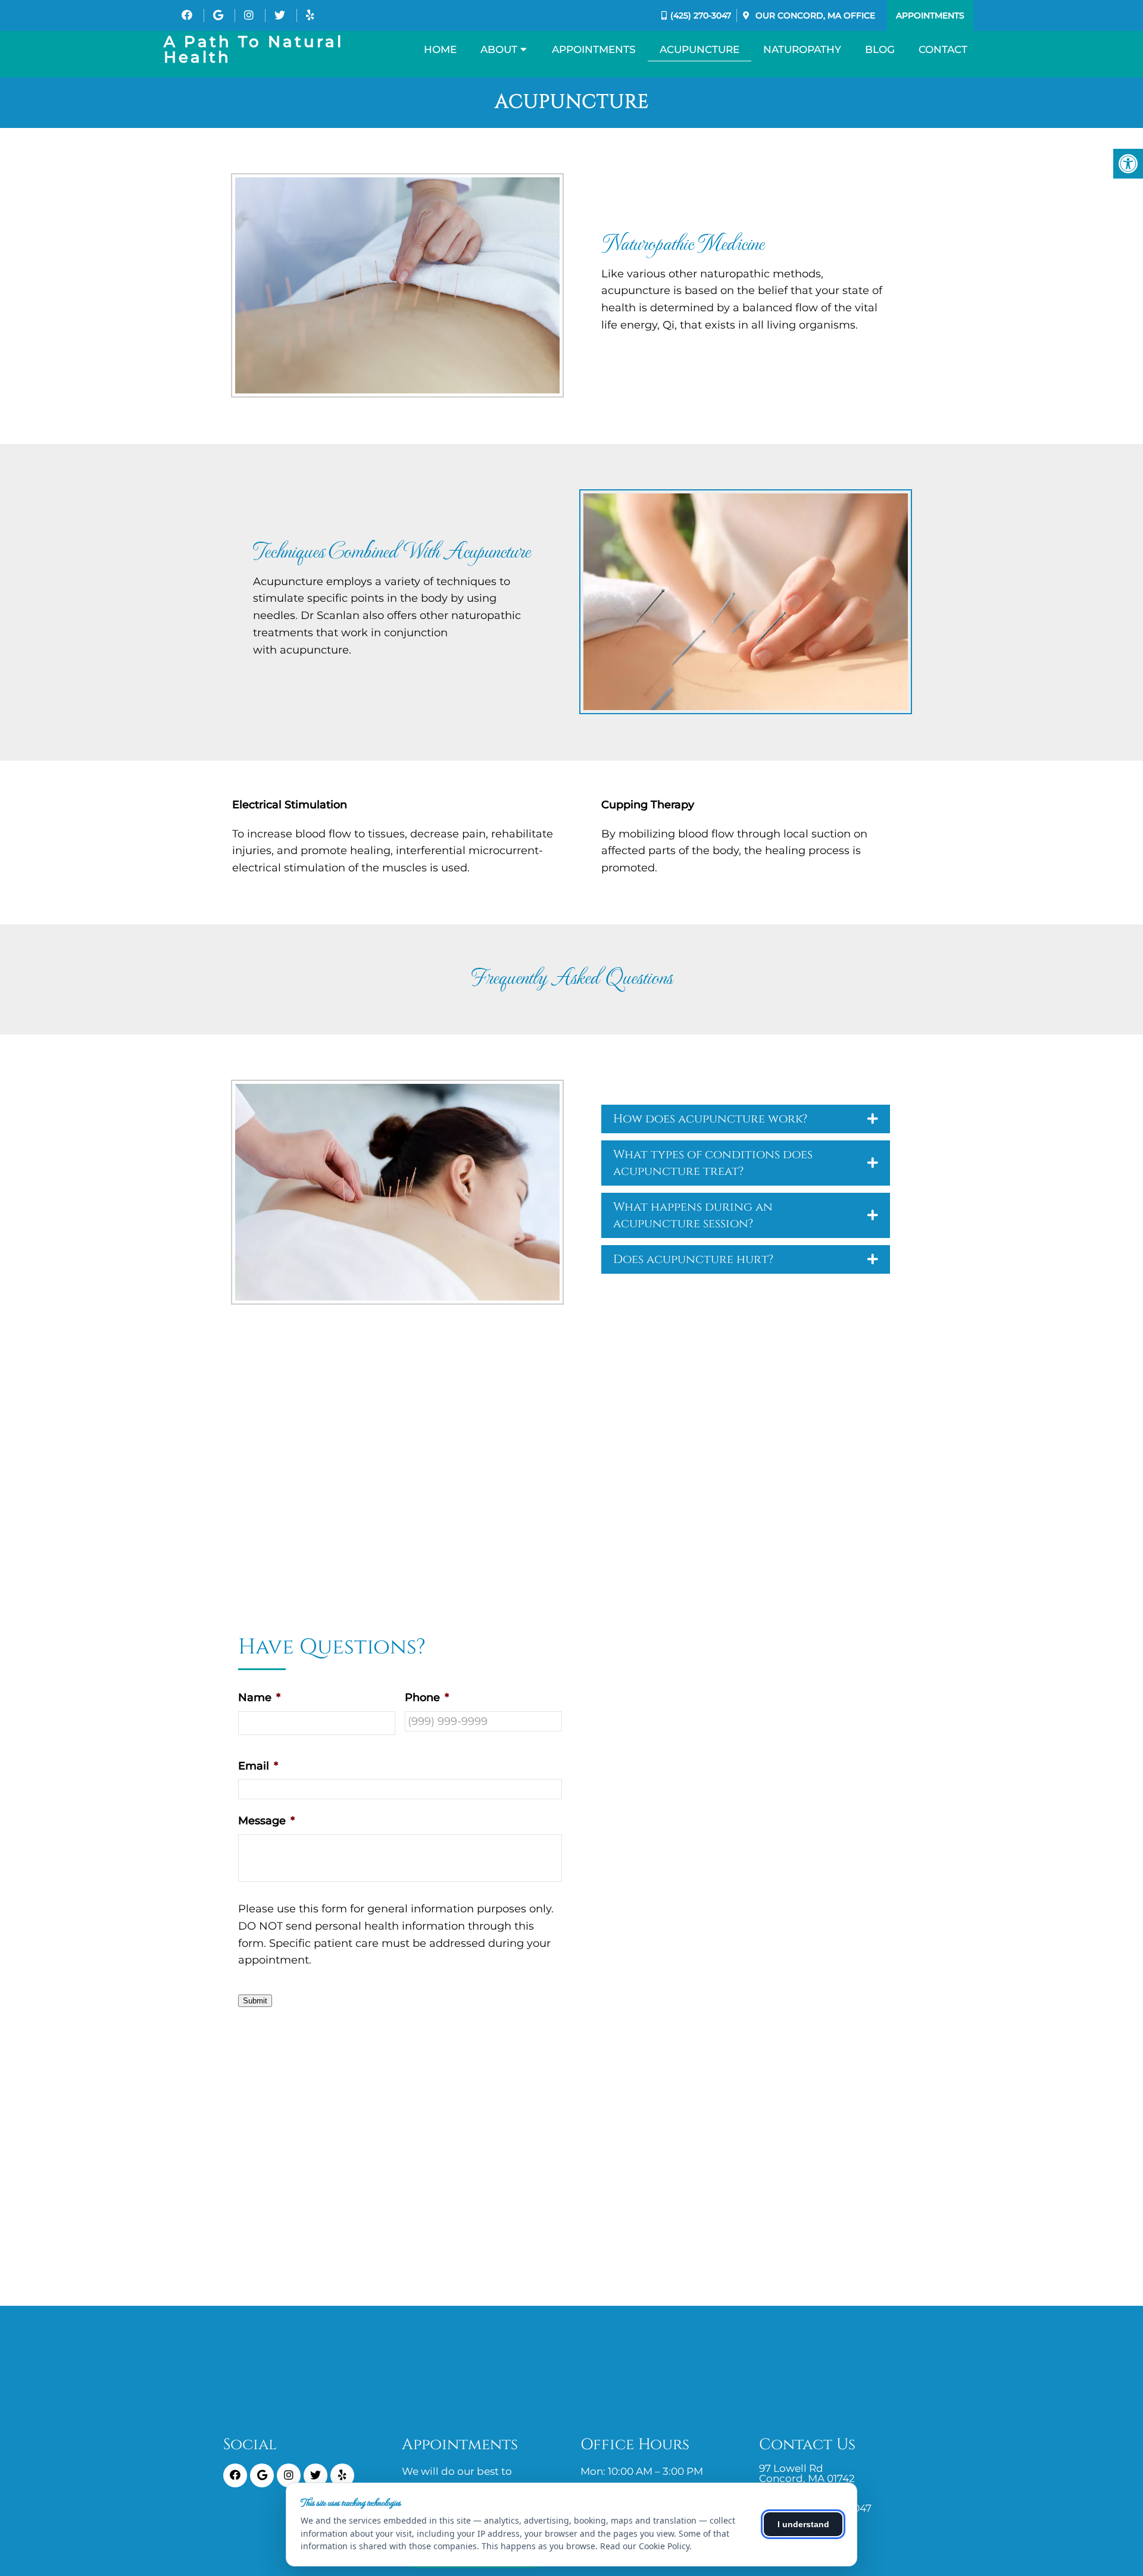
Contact (943, 49)
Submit (255, 2001)
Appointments (930, 15)
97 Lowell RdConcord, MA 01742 (807, 2474)
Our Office (814, 15)
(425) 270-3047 (701, 15)
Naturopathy (802, 49)
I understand (803, 2524)
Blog (880, 49)
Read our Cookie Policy (645, 2546)
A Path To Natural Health (254, 49)
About (499, 49)
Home (440, 49)
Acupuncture (699, 49)
